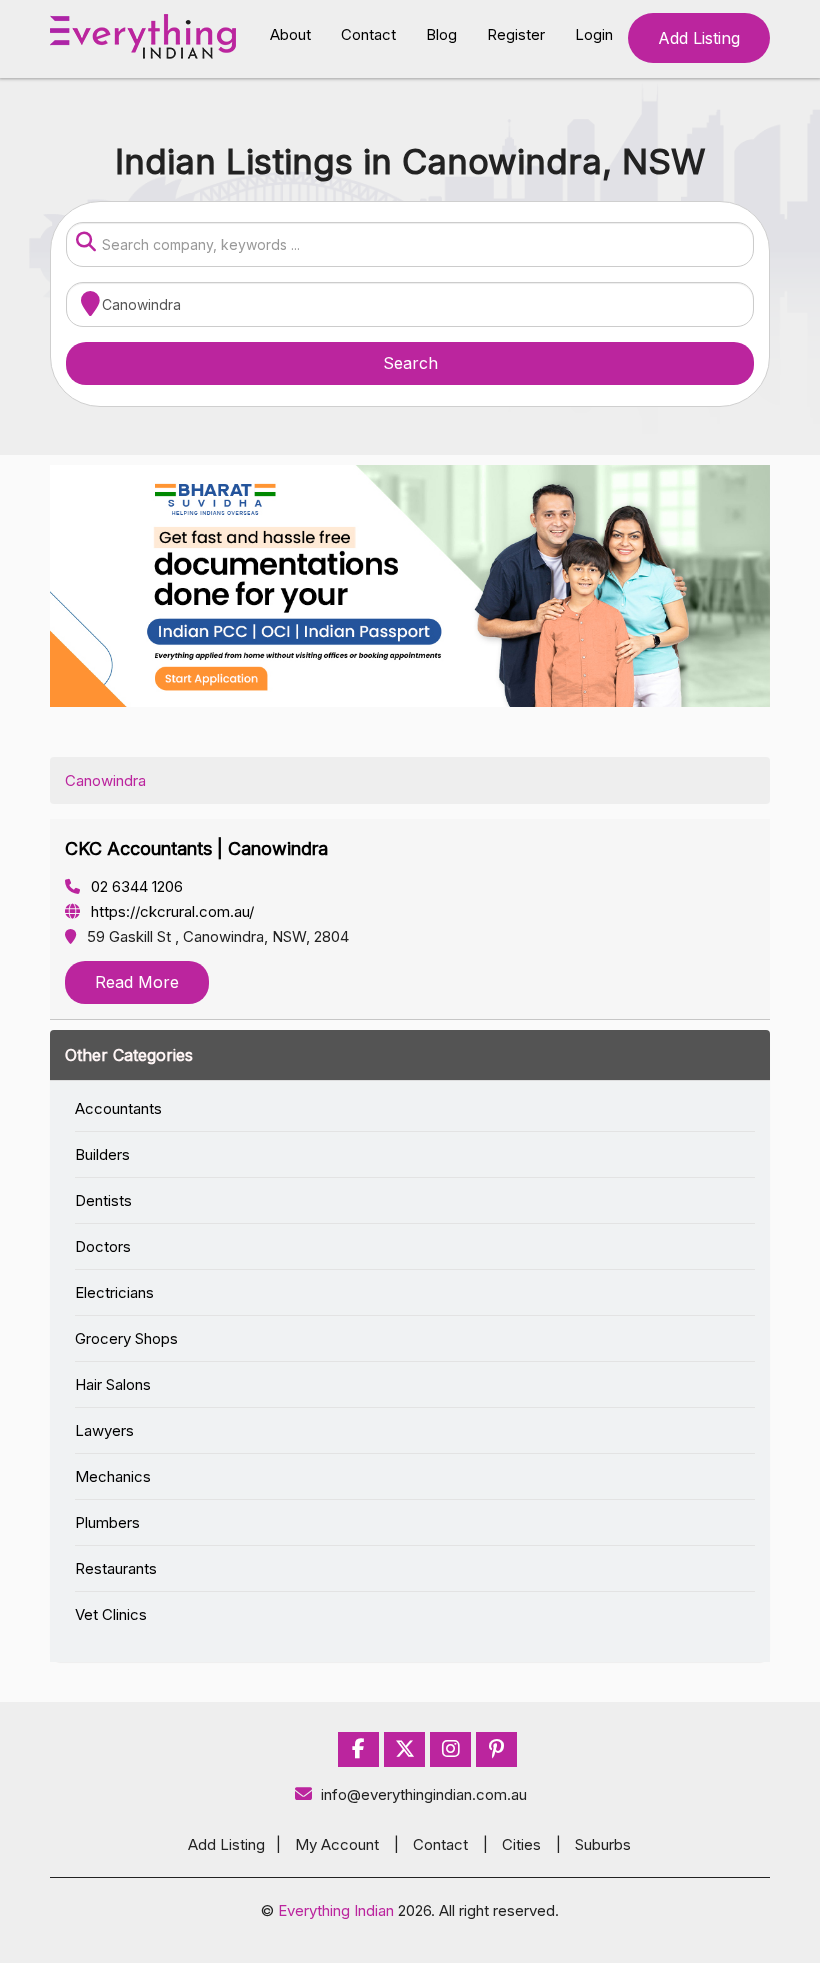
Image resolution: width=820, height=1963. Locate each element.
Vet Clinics (111, 1614)
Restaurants (116, 1568)
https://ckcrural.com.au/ (170, 911)
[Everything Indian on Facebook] (358, 1749)
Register (516, 34)
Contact (368, 34)
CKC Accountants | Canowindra (196, 848)
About (290, 34)
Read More (137, 982)
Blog (441, 34)
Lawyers (104, 1430)
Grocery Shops (126, 1338)
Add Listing (699, 38)
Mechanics (113, 1476)
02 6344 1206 (135, 886)
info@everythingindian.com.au (424, 1794)
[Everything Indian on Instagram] (451, 1749)
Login (594, 34)
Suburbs (603, 1844)
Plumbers (107, 1522)
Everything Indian (336, 1910)
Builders (102, 1154)
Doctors (103, 1246)
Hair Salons (113, 1384)
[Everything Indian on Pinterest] (496, 1749)
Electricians (114, 1292)
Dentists (103, 1200)
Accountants (118, 1108)
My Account (337, 1844)
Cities (521, 1844)
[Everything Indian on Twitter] (405, 1749)
